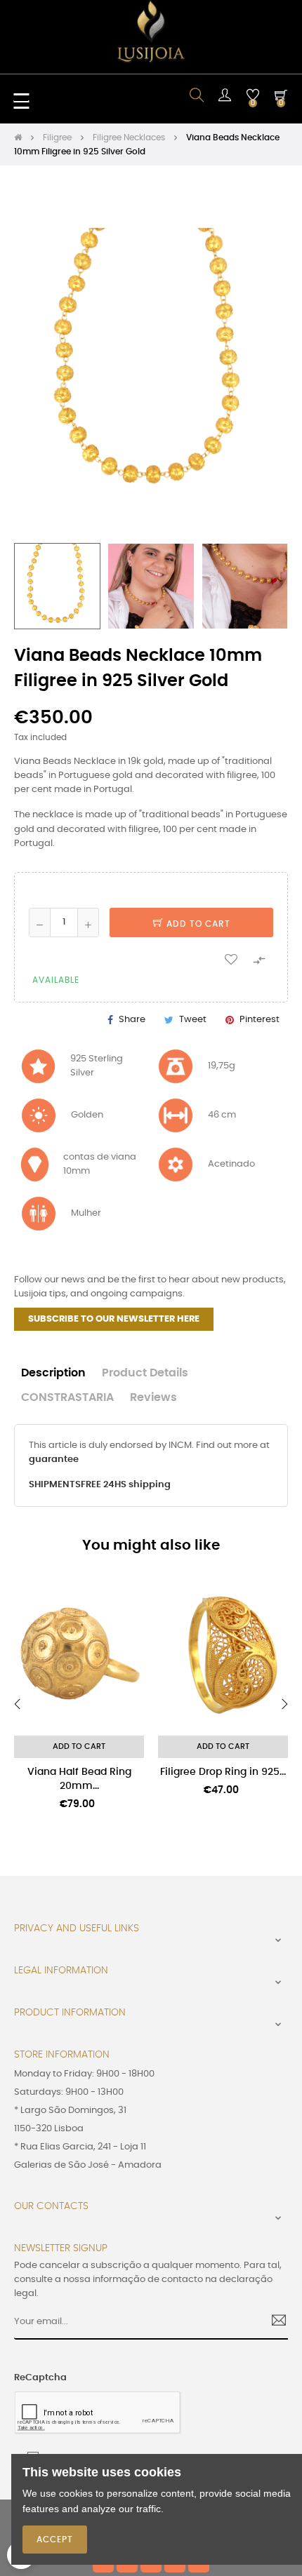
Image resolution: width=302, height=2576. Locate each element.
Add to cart (197, 924)
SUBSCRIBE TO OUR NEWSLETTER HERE (114, 1319)
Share (132, 1020)
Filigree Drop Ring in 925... (223, 1772)
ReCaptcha (40, 2378)
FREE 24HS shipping (126, 1485)
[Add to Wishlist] (231, 959)
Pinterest (260, 1020)
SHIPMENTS (55, 1485)
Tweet (193, 1020)
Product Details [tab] (145, 1373)
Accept (55, 2540)
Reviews (153, 1398)
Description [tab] (53, 1373)
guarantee (54, 1460)
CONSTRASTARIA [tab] (67, 1398)
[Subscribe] (274, 2322)
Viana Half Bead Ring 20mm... (79, 1779)
